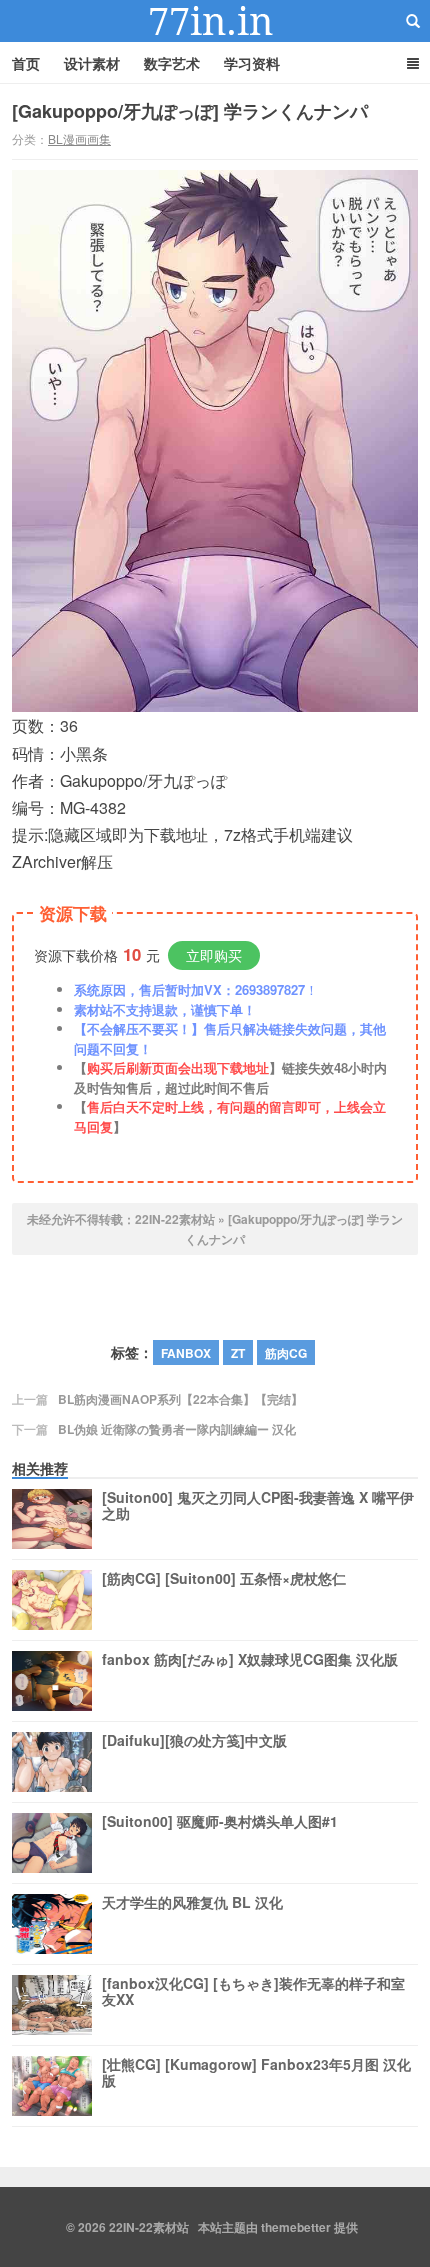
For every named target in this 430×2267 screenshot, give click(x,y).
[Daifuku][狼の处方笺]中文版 (194, 1741)
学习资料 (252, 63)
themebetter (296, 2227)
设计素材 (92, 63)
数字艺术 (172, 63)
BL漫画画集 (79, 138)
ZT (238, 1353)
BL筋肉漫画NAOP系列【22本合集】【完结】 (180, 1399)
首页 (26, 63)
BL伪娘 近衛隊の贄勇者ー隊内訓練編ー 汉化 (177, 1429)
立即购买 (214, 955)
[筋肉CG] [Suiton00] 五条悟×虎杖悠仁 (224, 1579)
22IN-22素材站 (215, 21)
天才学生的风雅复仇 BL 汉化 (192, 1903)
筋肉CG (286, 1353)
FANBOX (186, 1353)
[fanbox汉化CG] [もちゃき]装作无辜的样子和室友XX (253, 1992)
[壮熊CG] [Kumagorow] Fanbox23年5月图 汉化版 (256, 2073)
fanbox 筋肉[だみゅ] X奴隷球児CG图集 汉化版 (250, 1660)
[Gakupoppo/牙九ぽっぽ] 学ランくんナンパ (190, 111)
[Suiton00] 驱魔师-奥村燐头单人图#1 (220, 1822)
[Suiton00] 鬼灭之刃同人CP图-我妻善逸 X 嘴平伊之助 (258, 1506)
